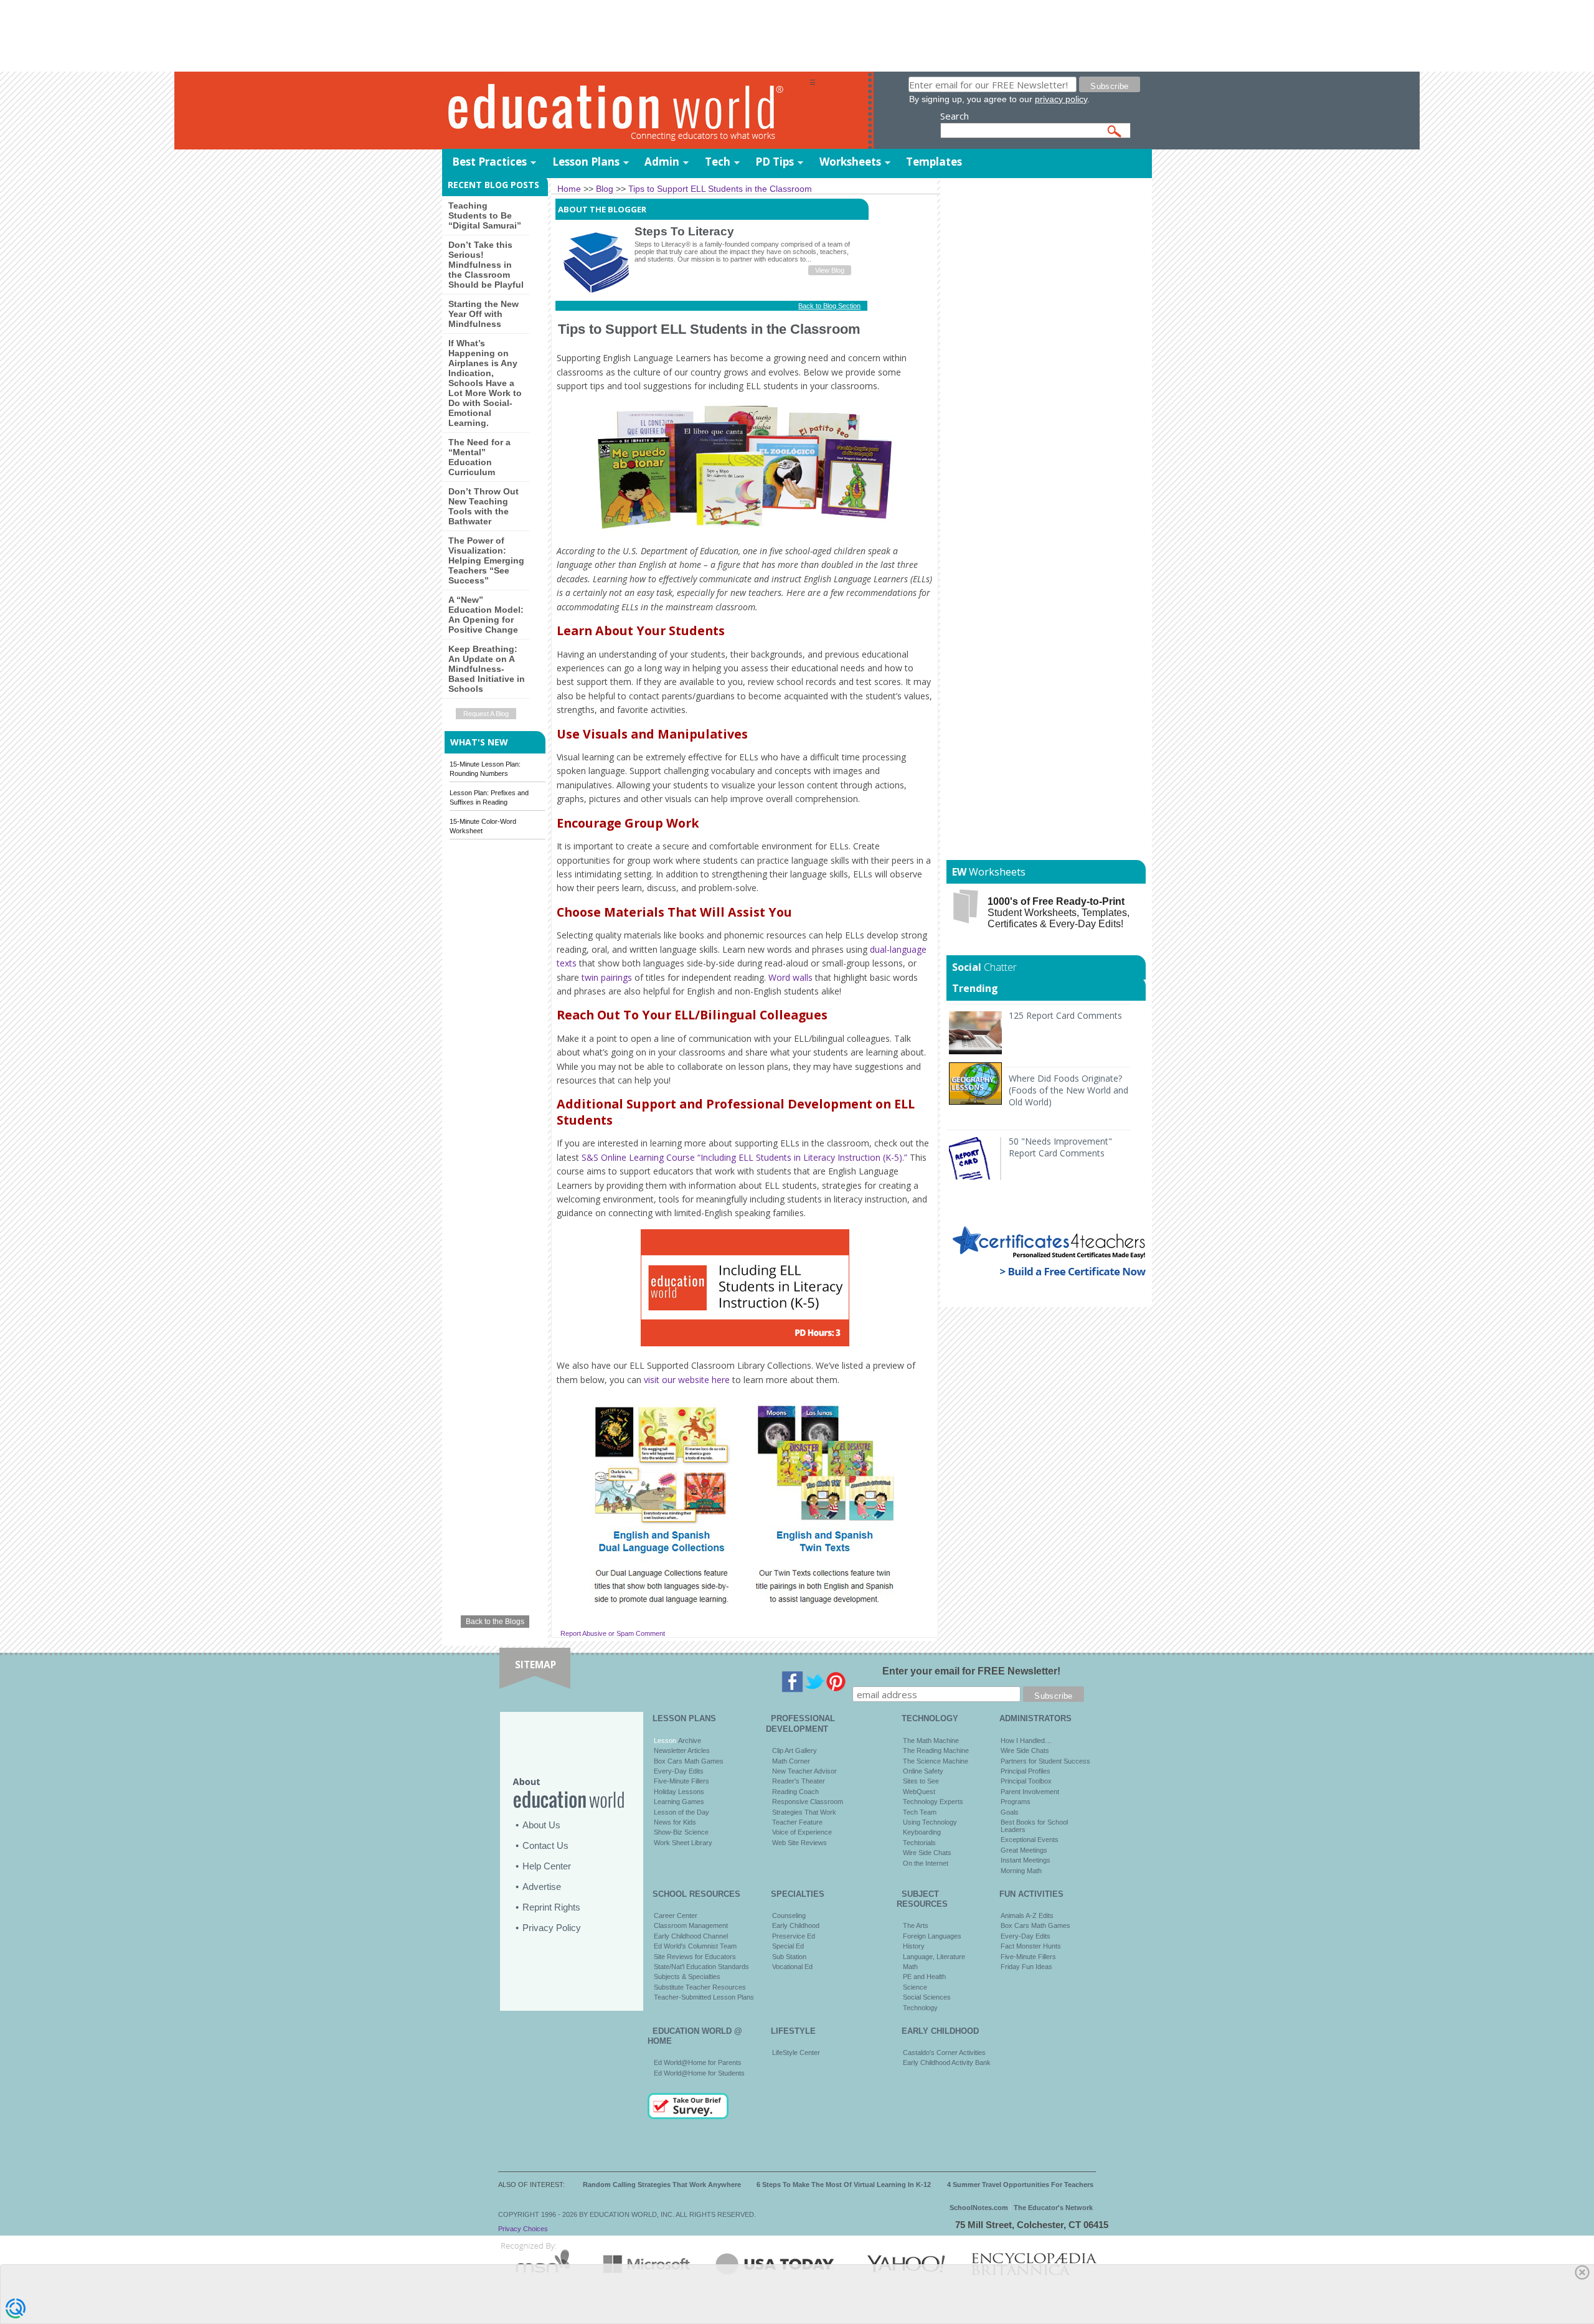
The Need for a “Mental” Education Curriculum (479, 457)
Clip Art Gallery (795, 1750)
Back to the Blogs (495, 1622)
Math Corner (791, 1761)
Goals (1010, 1812)
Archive (689, 1741)
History (914, 1946)
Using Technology (930, 1822)
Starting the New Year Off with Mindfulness (483, 314)
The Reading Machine (936, 1750)
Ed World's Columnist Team (695, 1946)
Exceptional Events (1030, 1840)
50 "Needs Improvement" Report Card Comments (1060, 1147)
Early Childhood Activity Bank (947, 2062)
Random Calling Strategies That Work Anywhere (662, 2185)
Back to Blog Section (829, 306)
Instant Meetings (1026, 1860)
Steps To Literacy (684, 231)
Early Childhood (796, 1925)
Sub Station (789, 1957)
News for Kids (675, 1822)
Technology (920, 2008)
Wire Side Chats (927, 1853)
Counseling (789, 1915)
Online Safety (923, 1771)
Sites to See (921, 1781)
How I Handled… (1026, 1741)
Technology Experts (933, 1802)
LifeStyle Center (796, 2052)
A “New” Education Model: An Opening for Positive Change (486, 615)
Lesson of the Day (681, 1812)
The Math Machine (931, 1741)
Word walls (790, 977)
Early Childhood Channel (691, 1936)
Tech (718, 162)
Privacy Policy (552, 1928)
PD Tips (775, 162)
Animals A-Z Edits (1027, 1915)
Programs (1016, 1802)
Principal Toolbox (1026, 1781)
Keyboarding (922, 1832)
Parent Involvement (1030, 1792)
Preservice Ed (794, 1936)
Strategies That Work (804, 1812)
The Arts (916, 1925)
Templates (934, 162)
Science (915, 1987)
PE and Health (924, 1977)
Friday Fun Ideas (1026, 1967)
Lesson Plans (586, 162)
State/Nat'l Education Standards (701, 1967)
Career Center (676, 1915)
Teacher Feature (797, 1822)
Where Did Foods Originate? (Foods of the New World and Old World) (1068, 1090)
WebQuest (919, 1792)
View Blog (830, 270)
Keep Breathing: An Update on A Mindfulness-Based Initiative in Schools (487, 669)
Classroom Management (691, 1925)
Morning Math (1021, 1871)
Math (910, 1967)
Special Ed (788, 1946)
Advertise (542, 1887)
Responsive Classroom (808, 1802)
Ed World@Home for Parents (698, 2062)
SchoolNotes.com (979, 2208)
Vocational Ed (792, 1967)
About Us (541, 1825)
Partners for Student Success (1045, 1761)
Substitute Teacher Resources (700, 1987)
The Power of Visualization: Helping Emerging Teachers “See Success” (486, 560)
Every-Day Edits (679, 1771)
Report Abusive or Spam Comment (613, 1633)
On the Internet (926, 1863)
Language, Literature (934, 1957)
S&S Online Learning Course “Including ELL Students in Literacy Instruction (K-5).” (744, 1157)
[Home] (626, 111)
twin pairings (607, 977)
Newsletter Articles (682, 1750)
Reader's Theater (799, 1781)
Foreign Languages (932, 1936)
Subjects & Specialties (687, 1977)
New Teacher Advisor (804, 1771)
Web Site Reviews (799, 1843)
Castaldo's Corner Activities (944, 2052)
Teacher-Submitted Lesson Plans (704, 1997)
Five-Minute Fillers (681, 1781)
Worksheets (850, 162)
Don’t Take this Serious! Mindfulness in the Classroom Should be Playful (486, 265)
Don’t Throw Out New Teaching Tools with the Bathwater (483, 506)
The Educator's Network (1053, 2208)
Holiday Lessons (679, 1792)
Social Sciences (927, 1997)
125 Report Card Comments (1065, 1015)
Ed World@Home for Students (699, 2073)
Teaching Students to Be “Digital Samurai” (485, 215)
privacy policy (1061, 99)
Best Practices (489, 162)
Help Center (547, 1866)
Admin (662, 162)
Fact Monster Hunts (1031, 1946)
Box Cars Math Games (689, 1761)
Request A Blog (486, 714)
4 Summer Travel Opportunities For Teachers (1020, 2185)
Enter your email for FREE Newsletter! (971, 1671)
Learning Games (679, 1802)
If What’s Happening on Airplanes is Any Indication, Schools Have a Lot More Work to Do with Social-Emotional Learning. (485, 383)
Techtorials (919, 1843)
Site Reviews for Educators (695, 1957)
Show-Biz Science (681, 1832)
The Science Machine (936, 1761)
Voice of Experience (802, 1832)
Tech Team (920, 1812)
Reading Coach (795, 1792)
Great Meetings (1024, 1850)
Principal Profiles (1026, 1771)
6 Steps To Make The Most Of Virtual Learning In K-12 (844, 2185)
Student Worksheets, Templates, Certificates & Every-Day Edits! (1059, 913)
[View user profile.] (597, 295)
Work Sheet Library (683, 1843)
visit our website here (687, 1380)
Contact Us (545, 1845)
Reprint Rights (551, 1907)
